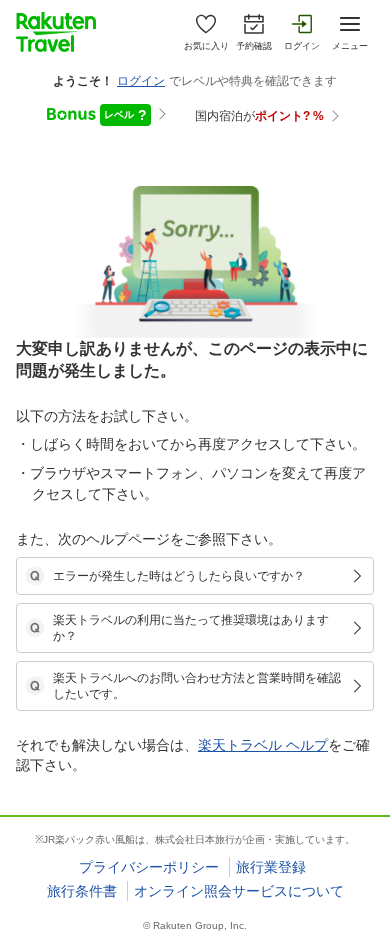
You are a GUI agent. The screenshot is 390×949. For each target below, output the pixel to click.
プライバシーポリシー (149, 867)
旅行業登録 (271, 867)
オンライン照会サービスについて (239, 891)
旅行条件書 (82, 891)
